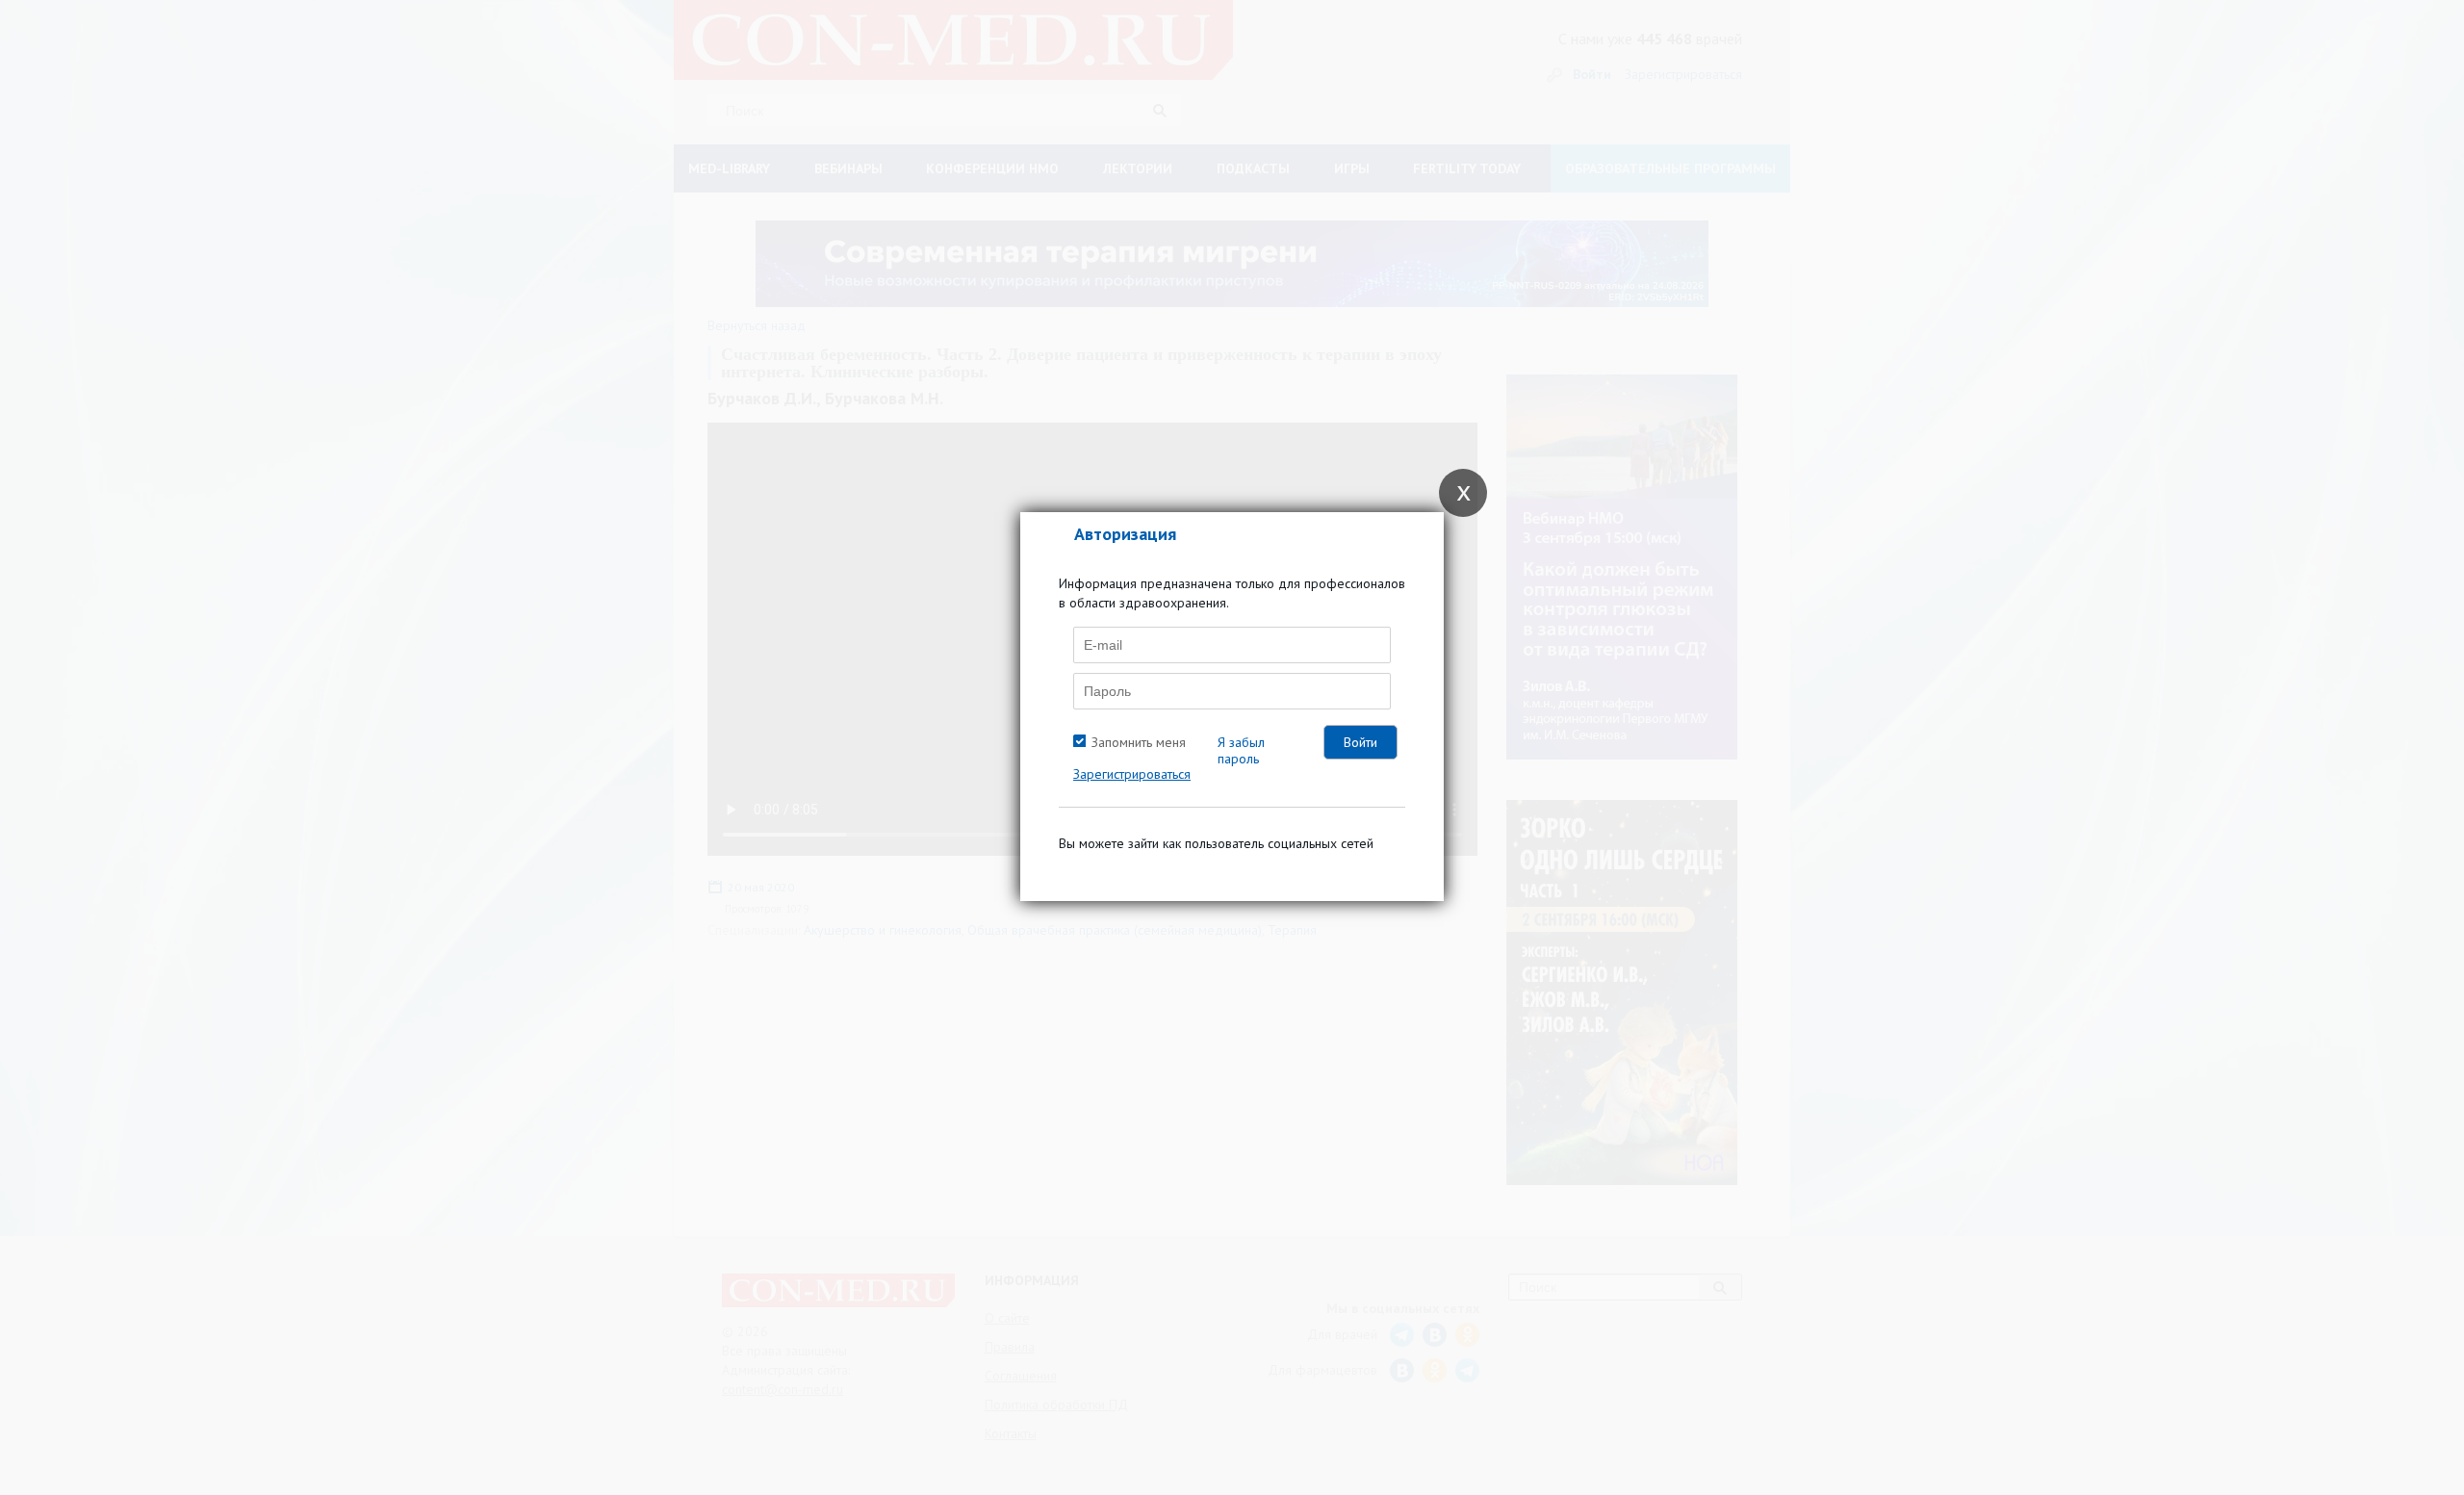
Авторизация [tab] (1125, 534)
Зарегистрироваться (1132, 774)
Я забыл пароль (1241, 750)
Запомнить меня (1139, 742)
